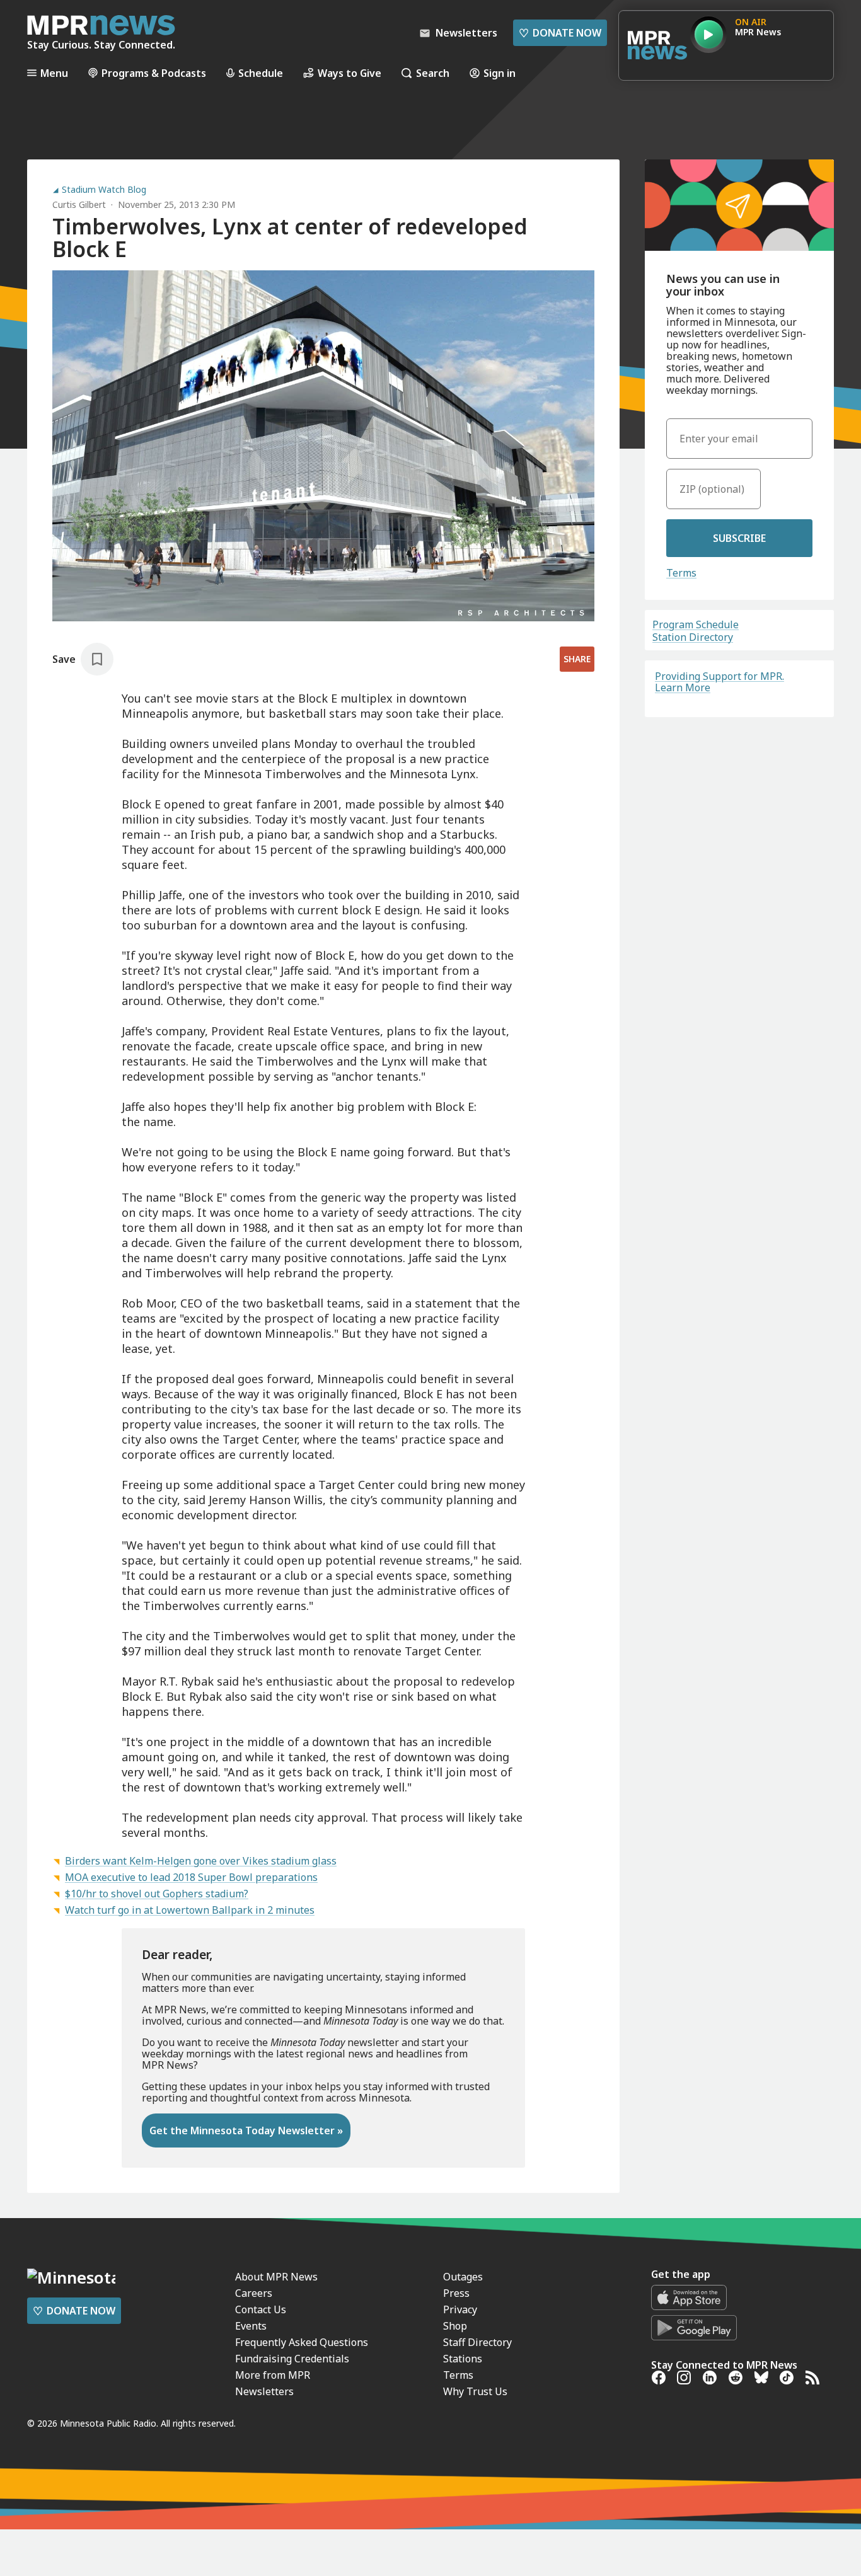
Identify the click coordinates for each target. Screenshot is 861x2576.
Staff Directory (477, 2342)
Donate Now (560, 33)
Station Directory (693, 637)
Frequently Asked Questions (302, 2342)
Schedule (261, 73)
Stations (463, 2359)
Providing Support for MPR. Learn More (719, 682)
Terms (681, 573)
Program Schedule (696, 624)
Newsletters (264, 2391)
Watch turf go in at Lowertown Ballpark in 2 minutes (190, 1910)
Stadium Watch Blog (104, 190)
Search (433, 73)
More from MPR (273, 2375)
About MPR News (276, 2277)
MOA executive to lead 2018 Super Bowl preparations (191, 1877)
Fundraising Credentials (292, 2359)
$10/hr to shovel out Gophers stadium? (157, 1894)
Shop (455, 2326)
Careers (254, 2293)
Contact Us (261, 2309)
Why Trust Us (475, 2391)
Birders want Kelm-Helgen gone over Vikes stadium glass (201, 1861)
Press (456, 2293)
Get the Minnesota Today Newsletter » (246, 2130)
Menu (54, 73)
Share (577, 659)
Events (251, 2326)
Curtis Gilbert (79, 204)
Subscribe (739, 538)
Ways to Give (350, 73)
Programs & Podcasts (154, 73)
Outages (463, 2277)
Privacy (460, 2309)
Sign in (500, 73)
